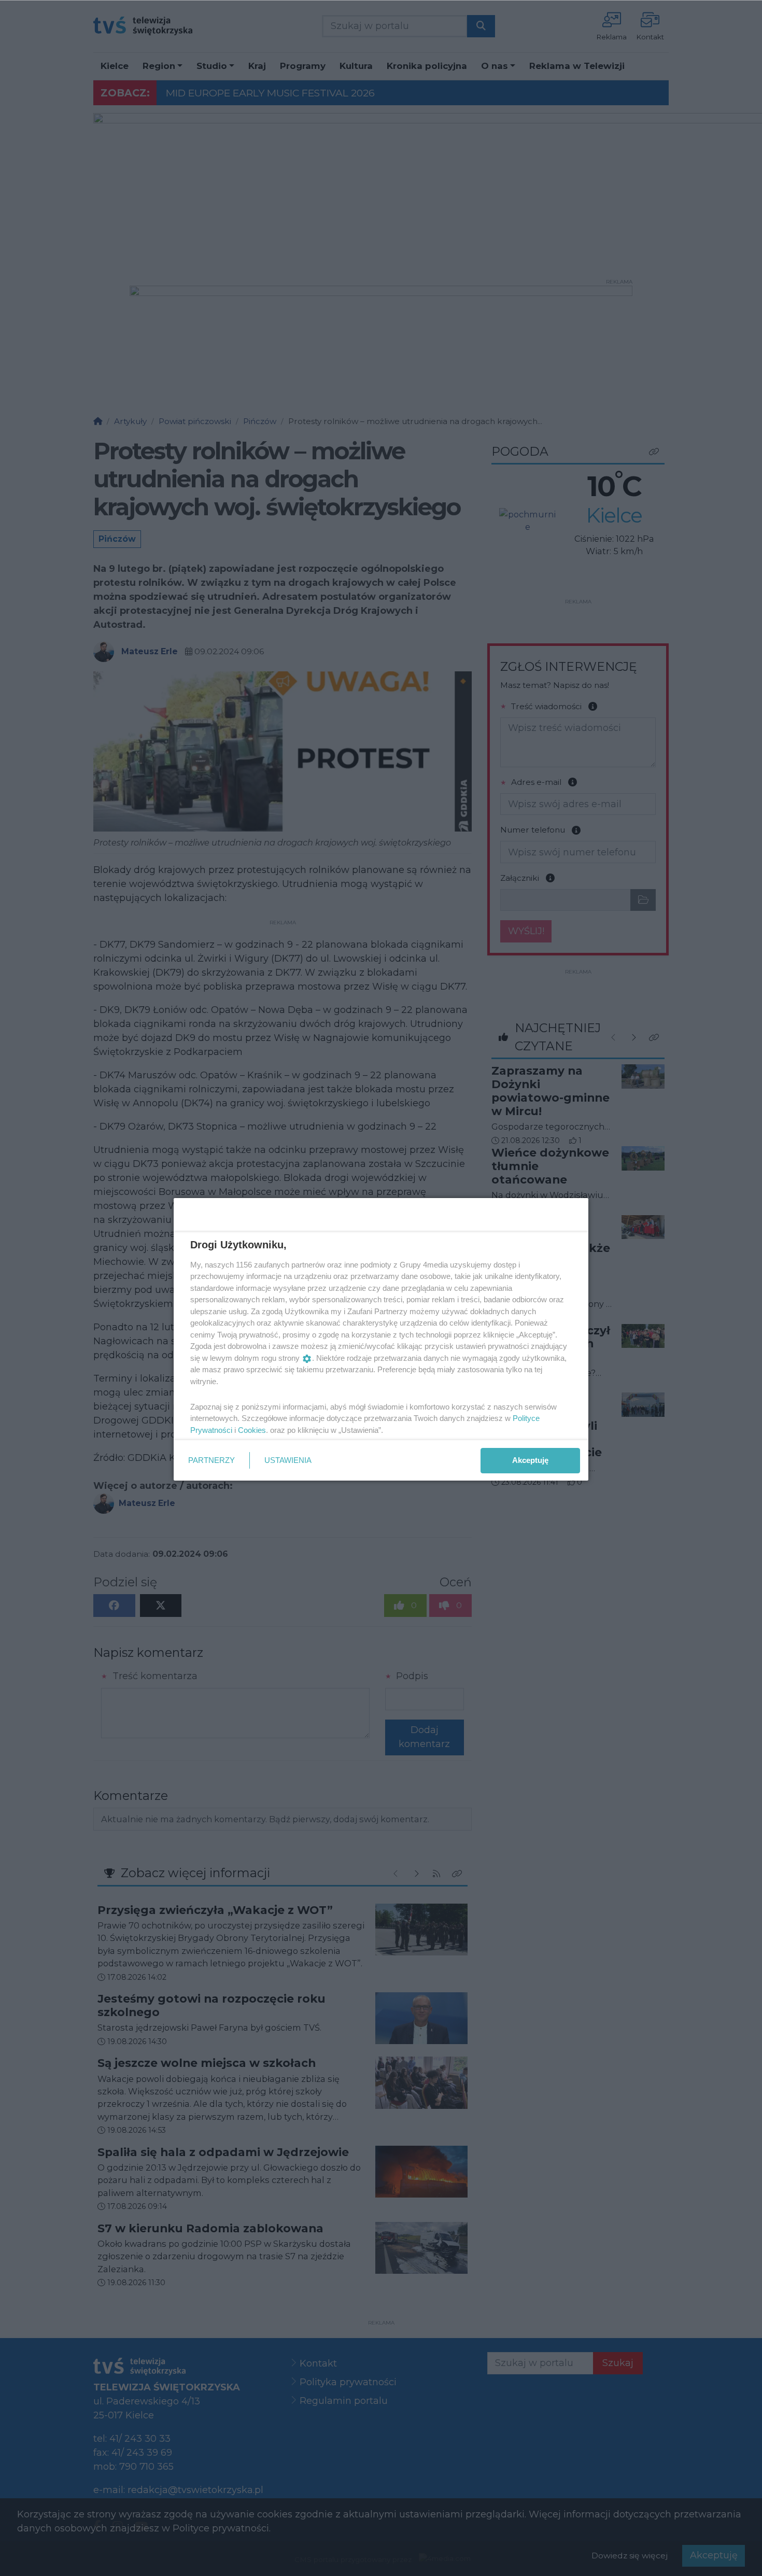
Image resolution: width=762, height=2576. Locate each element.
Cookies (252, 1430)
